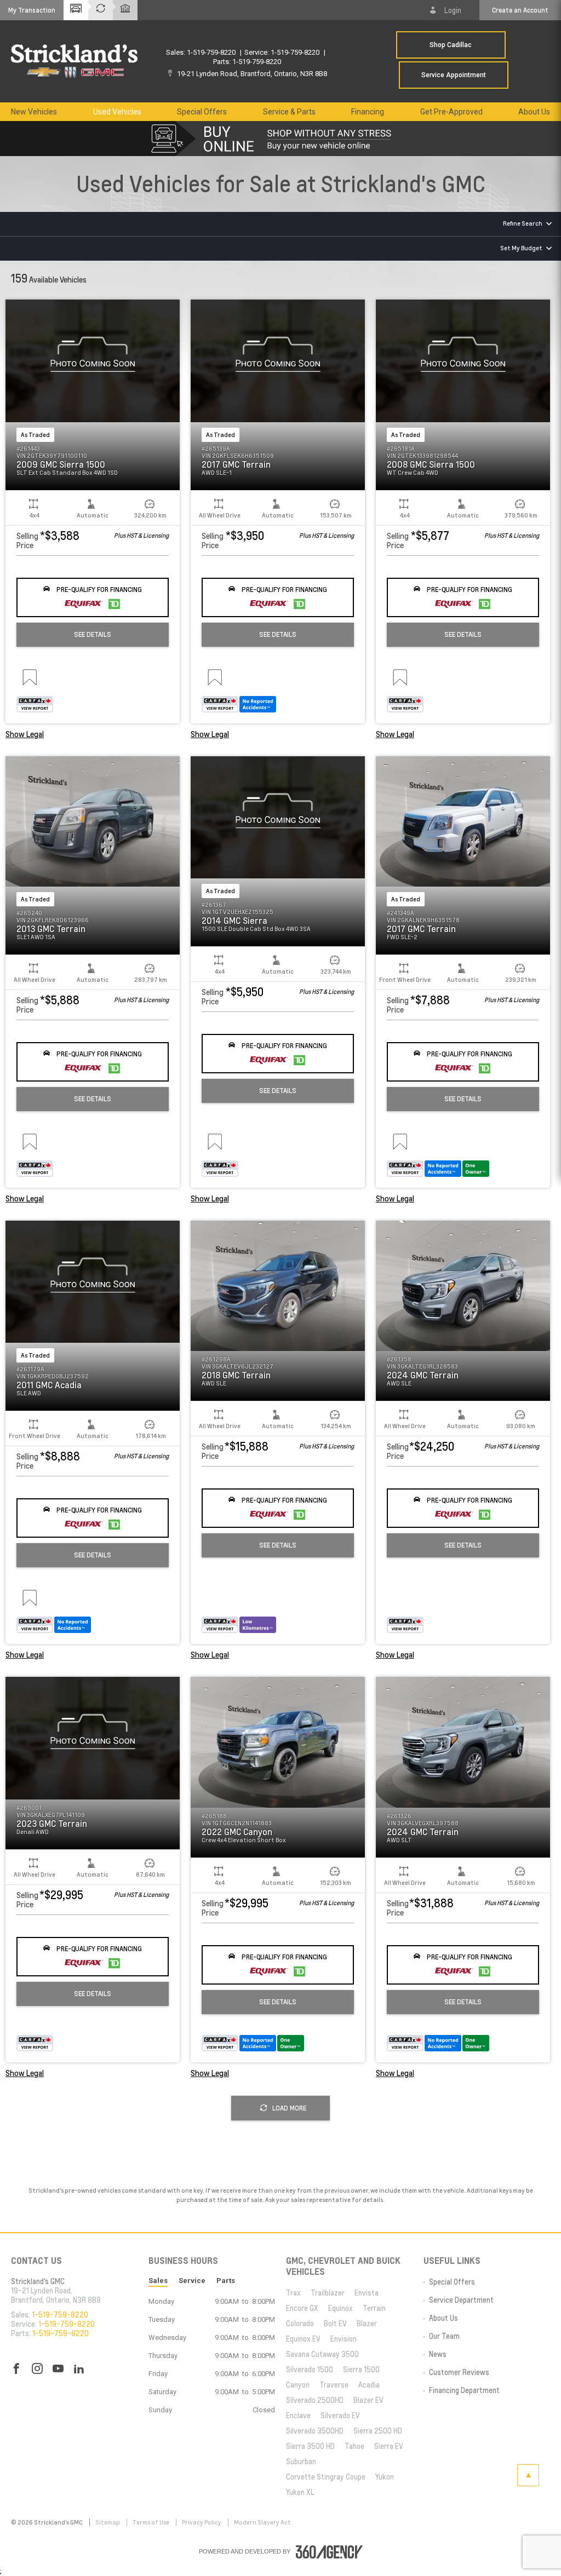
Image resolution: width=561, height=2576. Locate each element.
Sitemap (108, 2522)
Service (192, 2281)
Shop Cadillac (451, 45)
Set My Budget (521, 248)
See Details (93, 634)
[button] (32, 10)
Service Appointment (454, 75)
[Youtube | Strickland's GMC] (58, 2369)
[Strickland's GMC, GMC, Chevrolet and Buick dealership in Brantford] (74, 61)
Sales (158, 2281)
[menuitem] (34, 112)
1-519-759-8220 (211, 52)
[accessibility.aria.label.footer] (329, 2552)
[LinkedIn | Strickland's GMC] (79, 2369)
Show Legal (25, 734)
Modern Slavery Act (262, 2522)
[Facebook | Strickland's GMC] (16, 2369)
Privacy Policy (202, 2522)
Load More (289, 2108)
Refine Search (523, 223)
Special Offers (202, 112)
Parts (226, 2281)
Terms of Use (151, 2522)
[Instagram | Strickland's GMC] (37, 2369)
